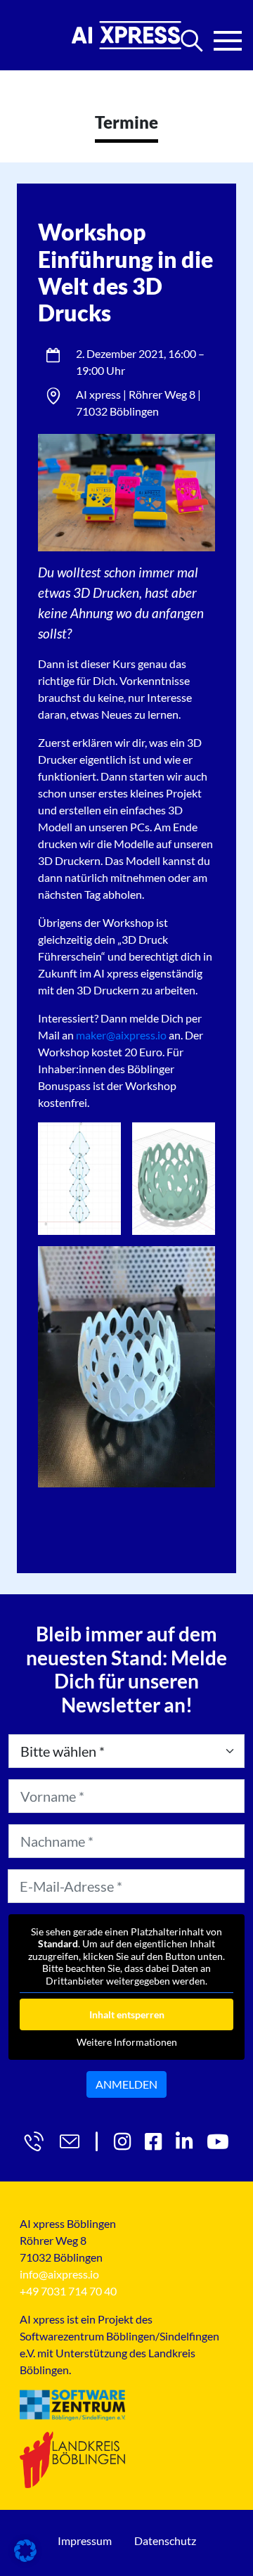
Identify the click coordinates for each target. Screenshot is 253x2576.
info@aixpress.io (59, 2274)
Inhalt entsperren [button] (127, 2014)
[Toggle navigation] (228, 37)
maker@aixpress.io (121, 1035)
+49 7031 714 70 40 (68, 2291)
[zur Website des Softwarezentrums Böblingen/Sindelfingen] (72, 2405)
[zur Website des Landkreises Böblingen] (72, 2459)
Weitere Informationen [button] (127, 2042)
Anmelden (126, 2084)
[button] (25, 2551)
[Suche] (192, 41)
